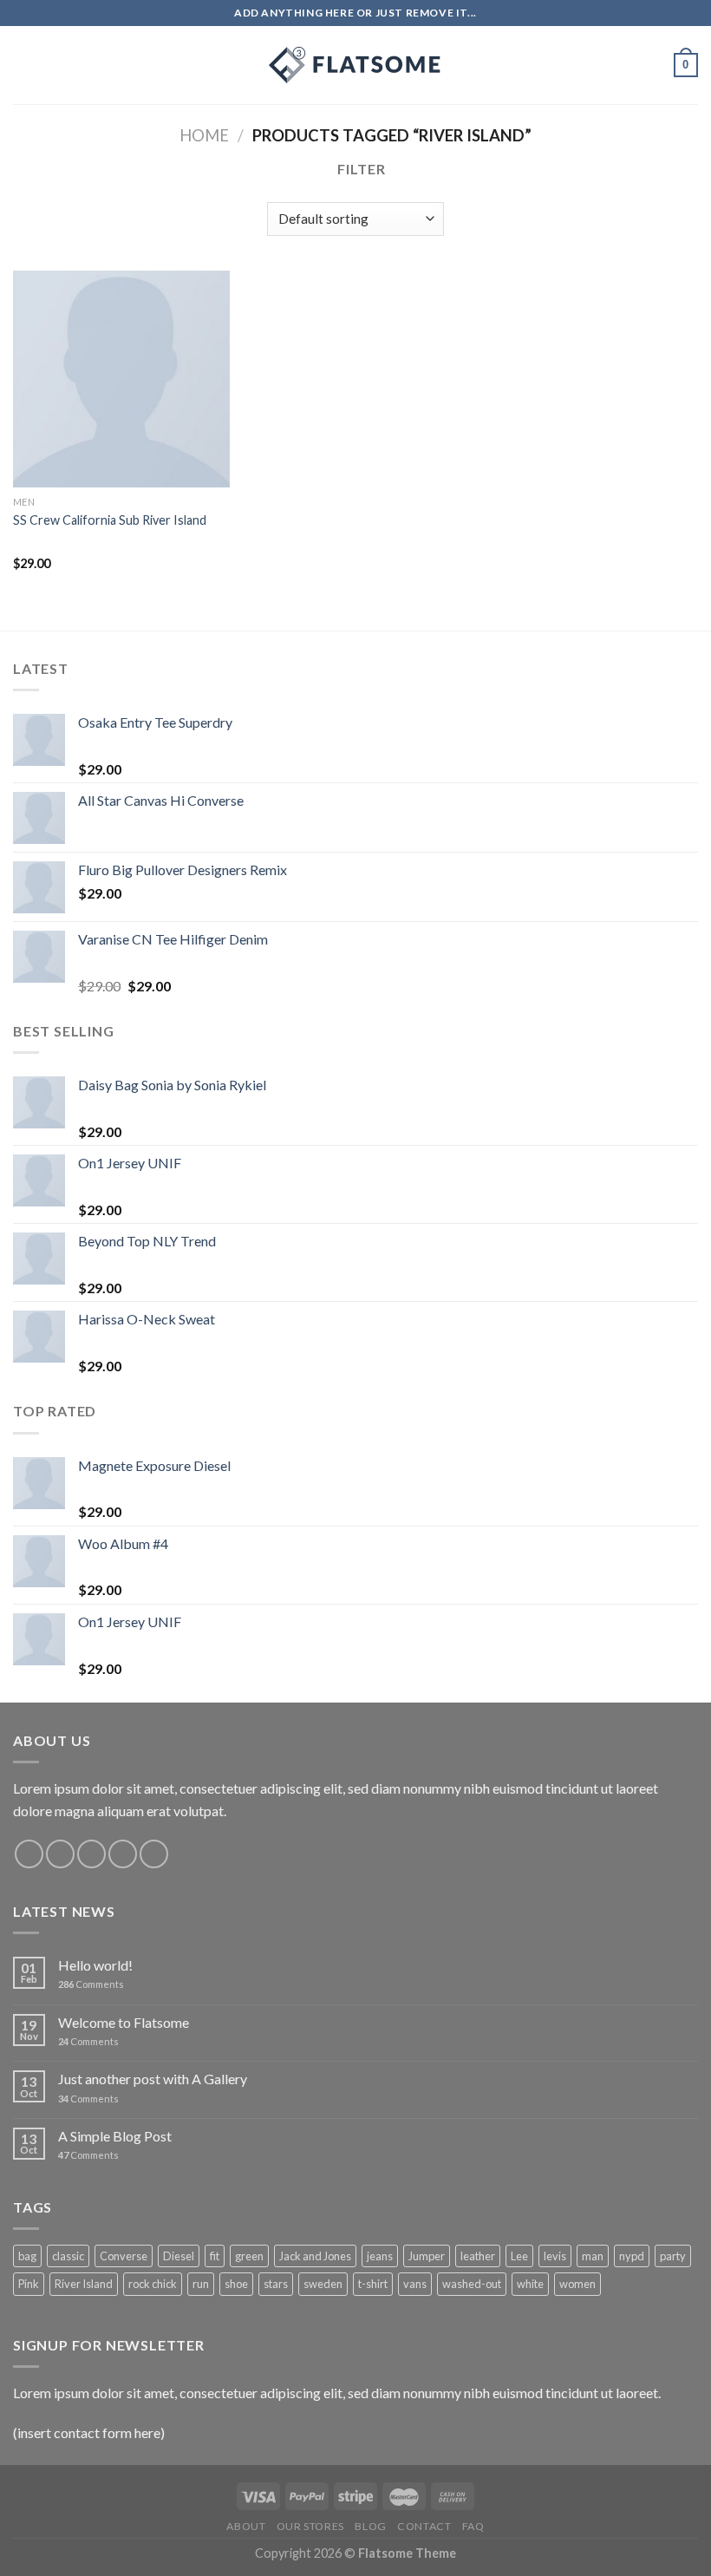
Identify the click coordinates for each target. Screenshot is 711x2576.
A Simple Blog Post (115, 2136)
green (249, 2256)
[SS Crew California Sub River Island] (121, 379)
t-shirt (373, 2284)
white (530, 2284)
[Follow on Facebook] (29, 1854)
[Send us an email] (123, 1854)
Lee (519, 2256)
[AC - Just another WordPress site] (355, 65)
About (246, 2526)
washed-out (472, 2284)
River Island (84, 2284)
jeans (380, 2256)
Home (204, 135)
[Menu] (23, 65)
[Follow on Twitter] (91, 1854)
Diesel (179, 2256)
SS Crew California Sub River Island (110, 520)
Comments (91, 1984)
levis (555, 2256)
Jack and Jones (315, 2256)
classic (68, 2256)
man (593, 2256)
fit (215, 2256)
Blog (370, 2526)
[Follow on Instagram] (60, 1854)
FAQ (473, 2526)
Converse (124, 2256)
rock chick (153, 2284)
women (577, 2284)
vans (415, 2284)
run (201, 2284)
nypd (632, 2256)
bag (27, 2256)
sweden (323, 2284)
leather (478, 2256)
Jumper (427, 2256)
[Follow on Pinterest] (154, 1854)
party (673, 2256)
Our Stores (310, 2526)
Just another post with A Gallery (153, 2079)
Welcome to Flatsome (124, 2022)
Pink (29, 2284)
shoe (236, 2284)
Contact (424, 2526)
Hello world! (95, 1965)
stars (276, 2284)
